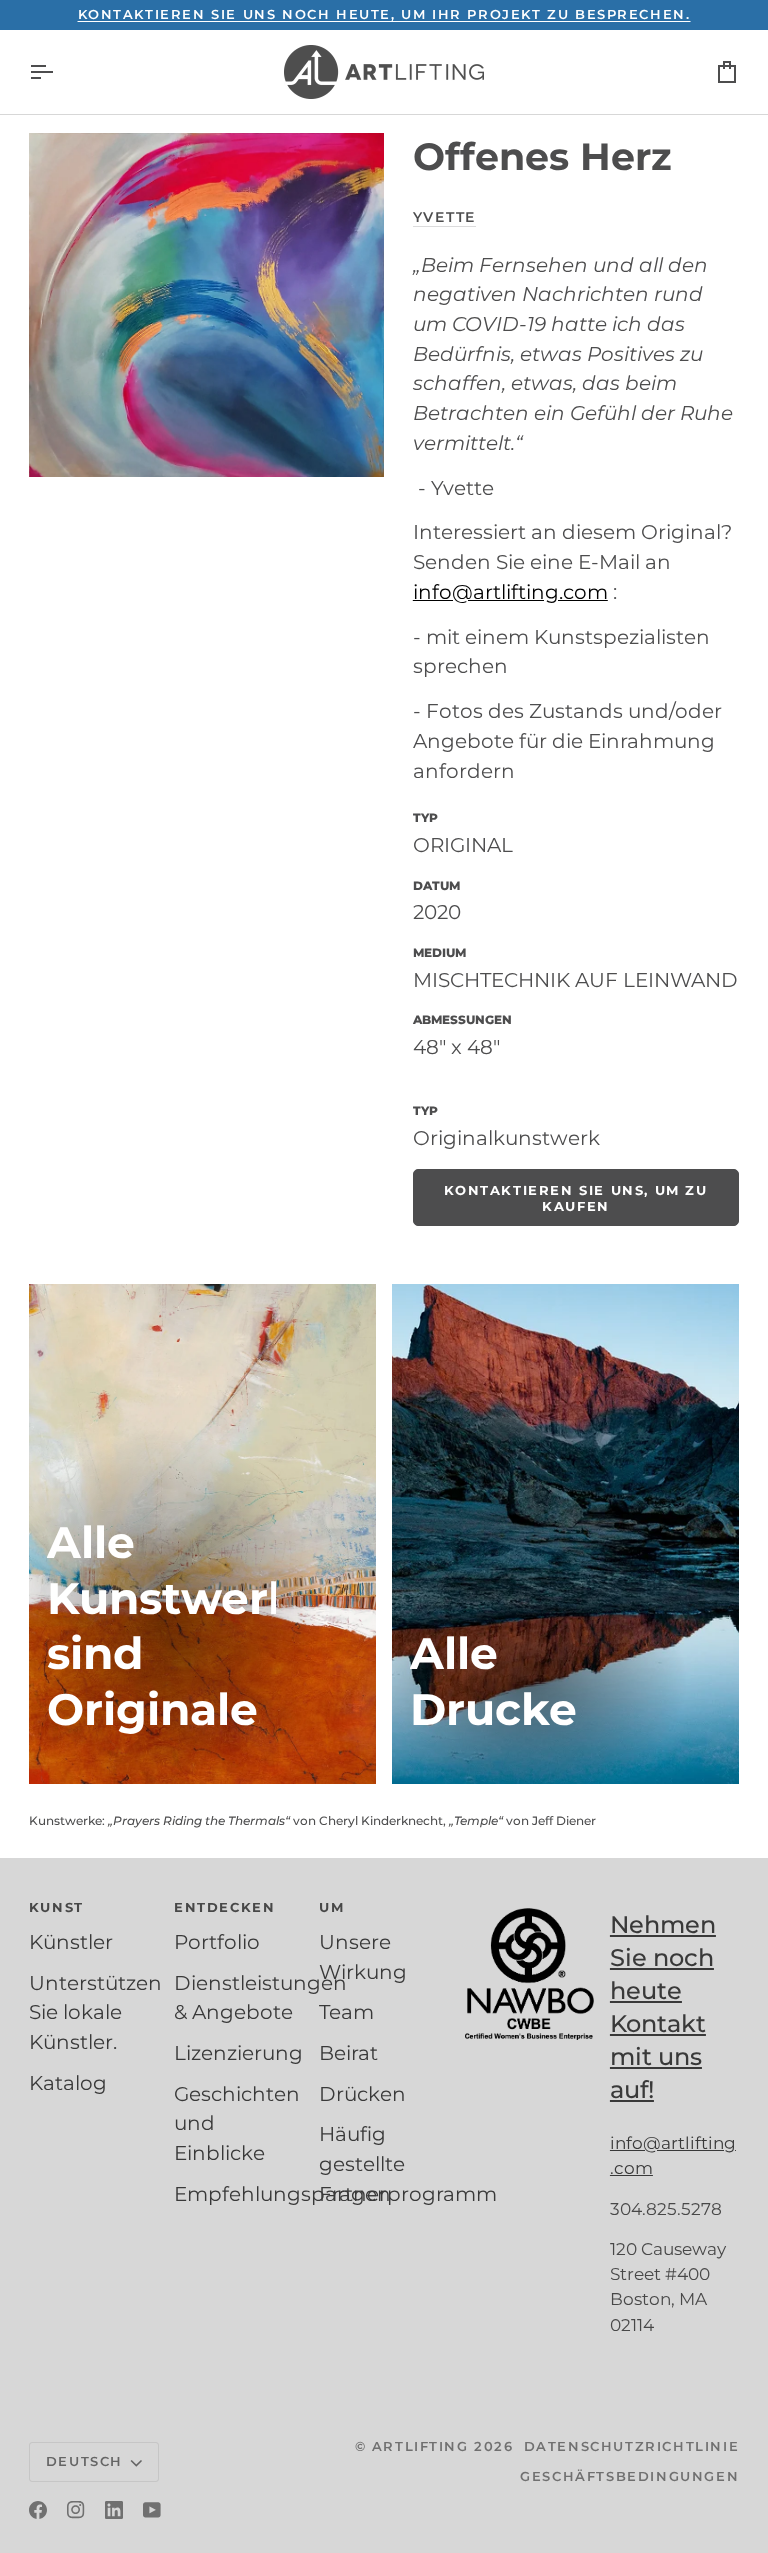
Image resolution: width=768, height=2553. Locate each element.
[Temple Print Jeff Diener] (565, 1534)
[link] (576, 1197)
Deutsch (84, 2461)
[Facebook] (38, 2510)
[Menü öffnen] (59, 72)
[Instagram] (76, 2510)
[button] (93, 1913)
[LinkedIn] (114, 2510)
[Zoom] (206, 305)
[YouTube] (152, 2510)
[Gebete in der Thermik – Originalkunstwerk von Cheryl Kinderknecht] (202, 1534)
